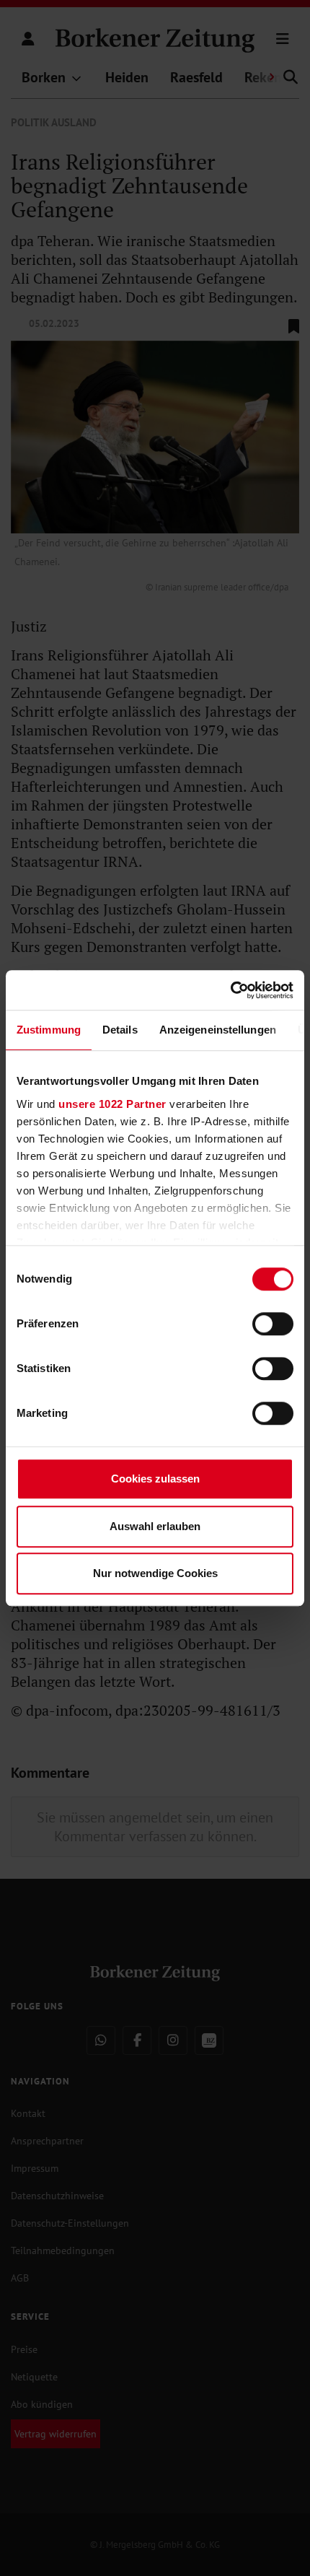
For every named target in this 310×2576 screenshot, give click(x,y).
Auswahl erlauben (155, 1526)
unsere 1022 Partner (112, 1104)
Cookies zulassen (155, 1479)
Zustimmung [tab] (49, 1030)
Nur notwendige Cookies (155, 1573)
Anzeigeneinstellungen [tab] (218, 1030)
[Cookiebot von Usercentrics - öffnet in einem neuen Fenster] (230, 990)
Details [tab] (120, 1030)
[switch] (273, 1324)
